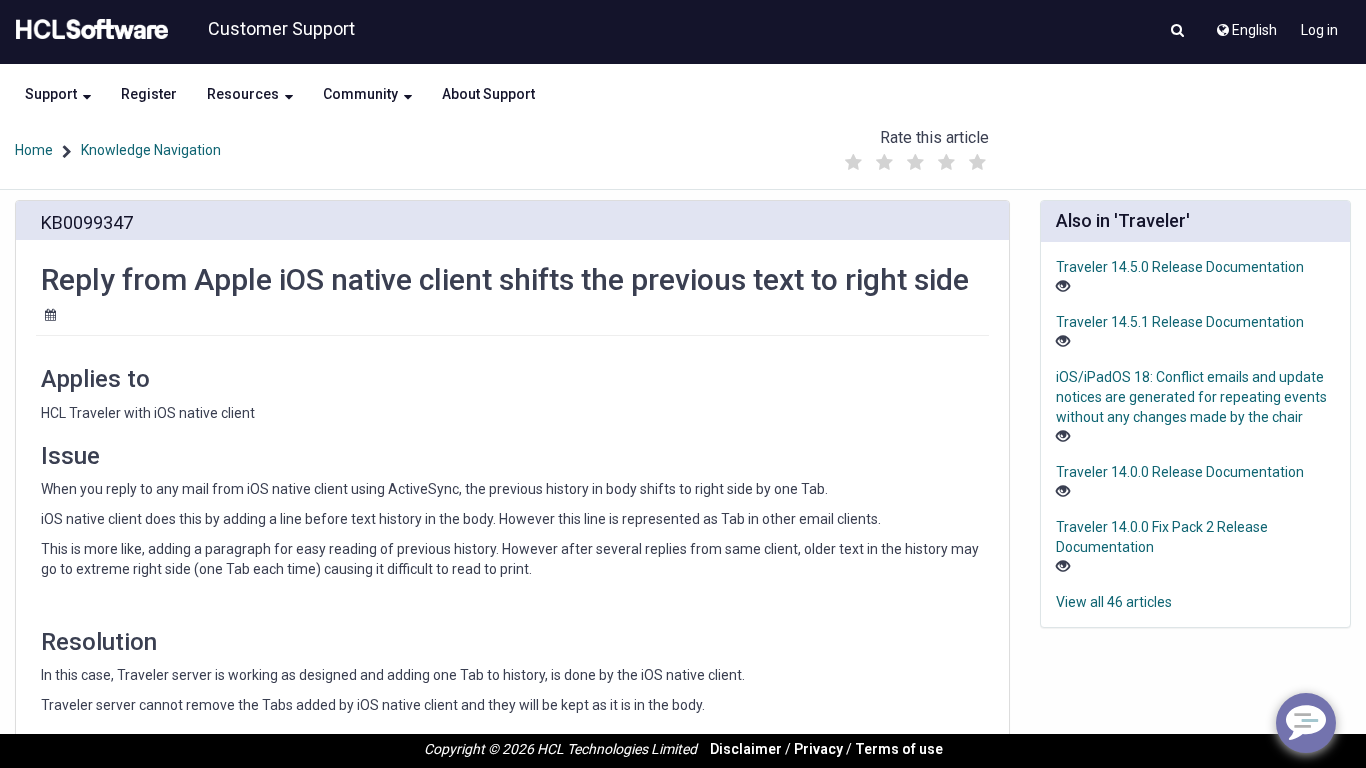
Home (34, 150)
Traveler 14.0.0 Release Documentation (1180, 472)
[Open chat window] (1306, 723)
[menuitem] (1245, 25)
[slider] (915, 157)
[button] (1177, 32)
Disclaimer (746, 749)
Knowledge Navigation (151, 150)
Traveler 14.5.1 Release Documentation (1180, 322)
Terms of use (899, 749)
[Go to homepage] (88, 30)
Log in (1319, 30)
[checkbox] (853, 163)
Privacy (818, 749)
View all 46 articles (1114, 602)
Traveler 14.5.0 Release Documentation (1180, 267)
